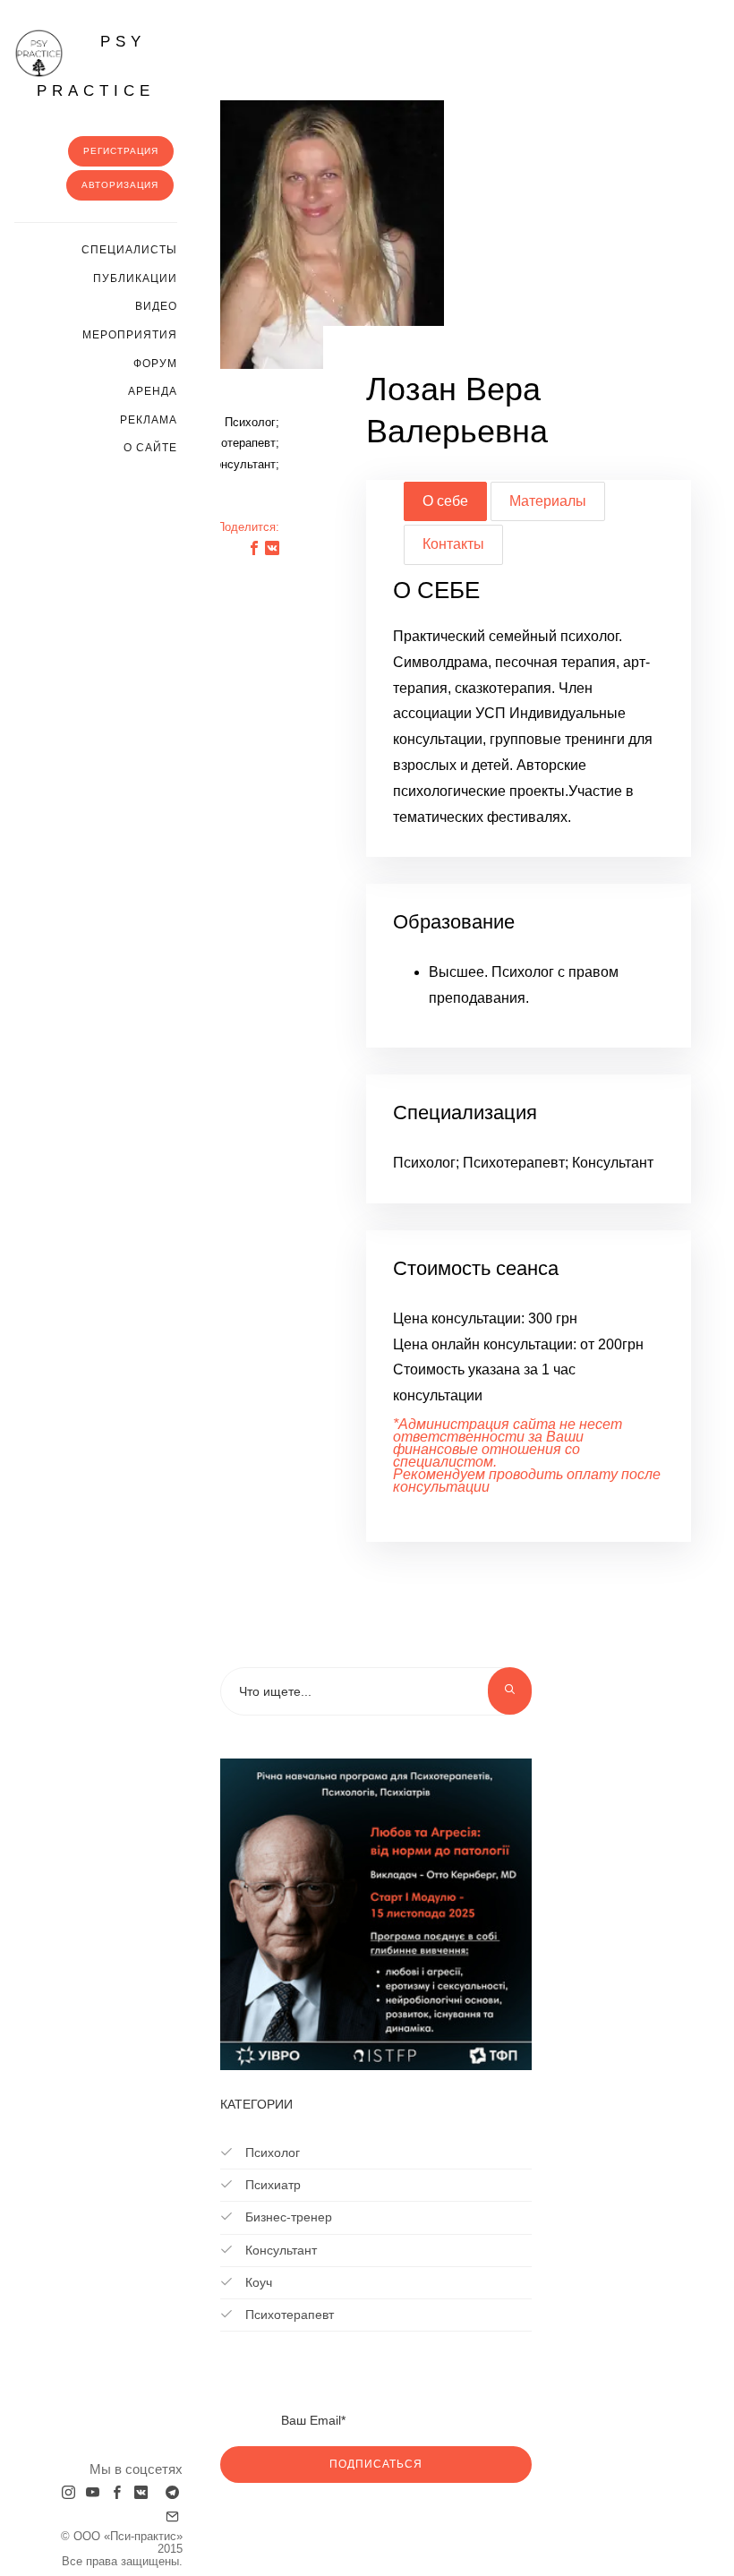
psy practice (96, 66)
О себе (445, 501)
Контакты (453, 544)
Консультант (279, 2250)
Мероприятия (130, 335)
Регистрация (121, 151)
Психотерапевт (288, 2315)
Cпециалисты (129, 250)
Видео (156, 306)
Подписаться (376, 2464)
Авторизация (120, 185)
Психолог (271, 2152)
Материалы (548, 501)
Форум (155, 364)
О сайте (150, 448)
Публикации (135, 278)
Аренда (153, 391)
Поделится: (248, 527)
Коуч (257, 2282)
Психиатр (271, 2185)
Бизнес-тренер (287, 2217)
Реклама (149, 420)
